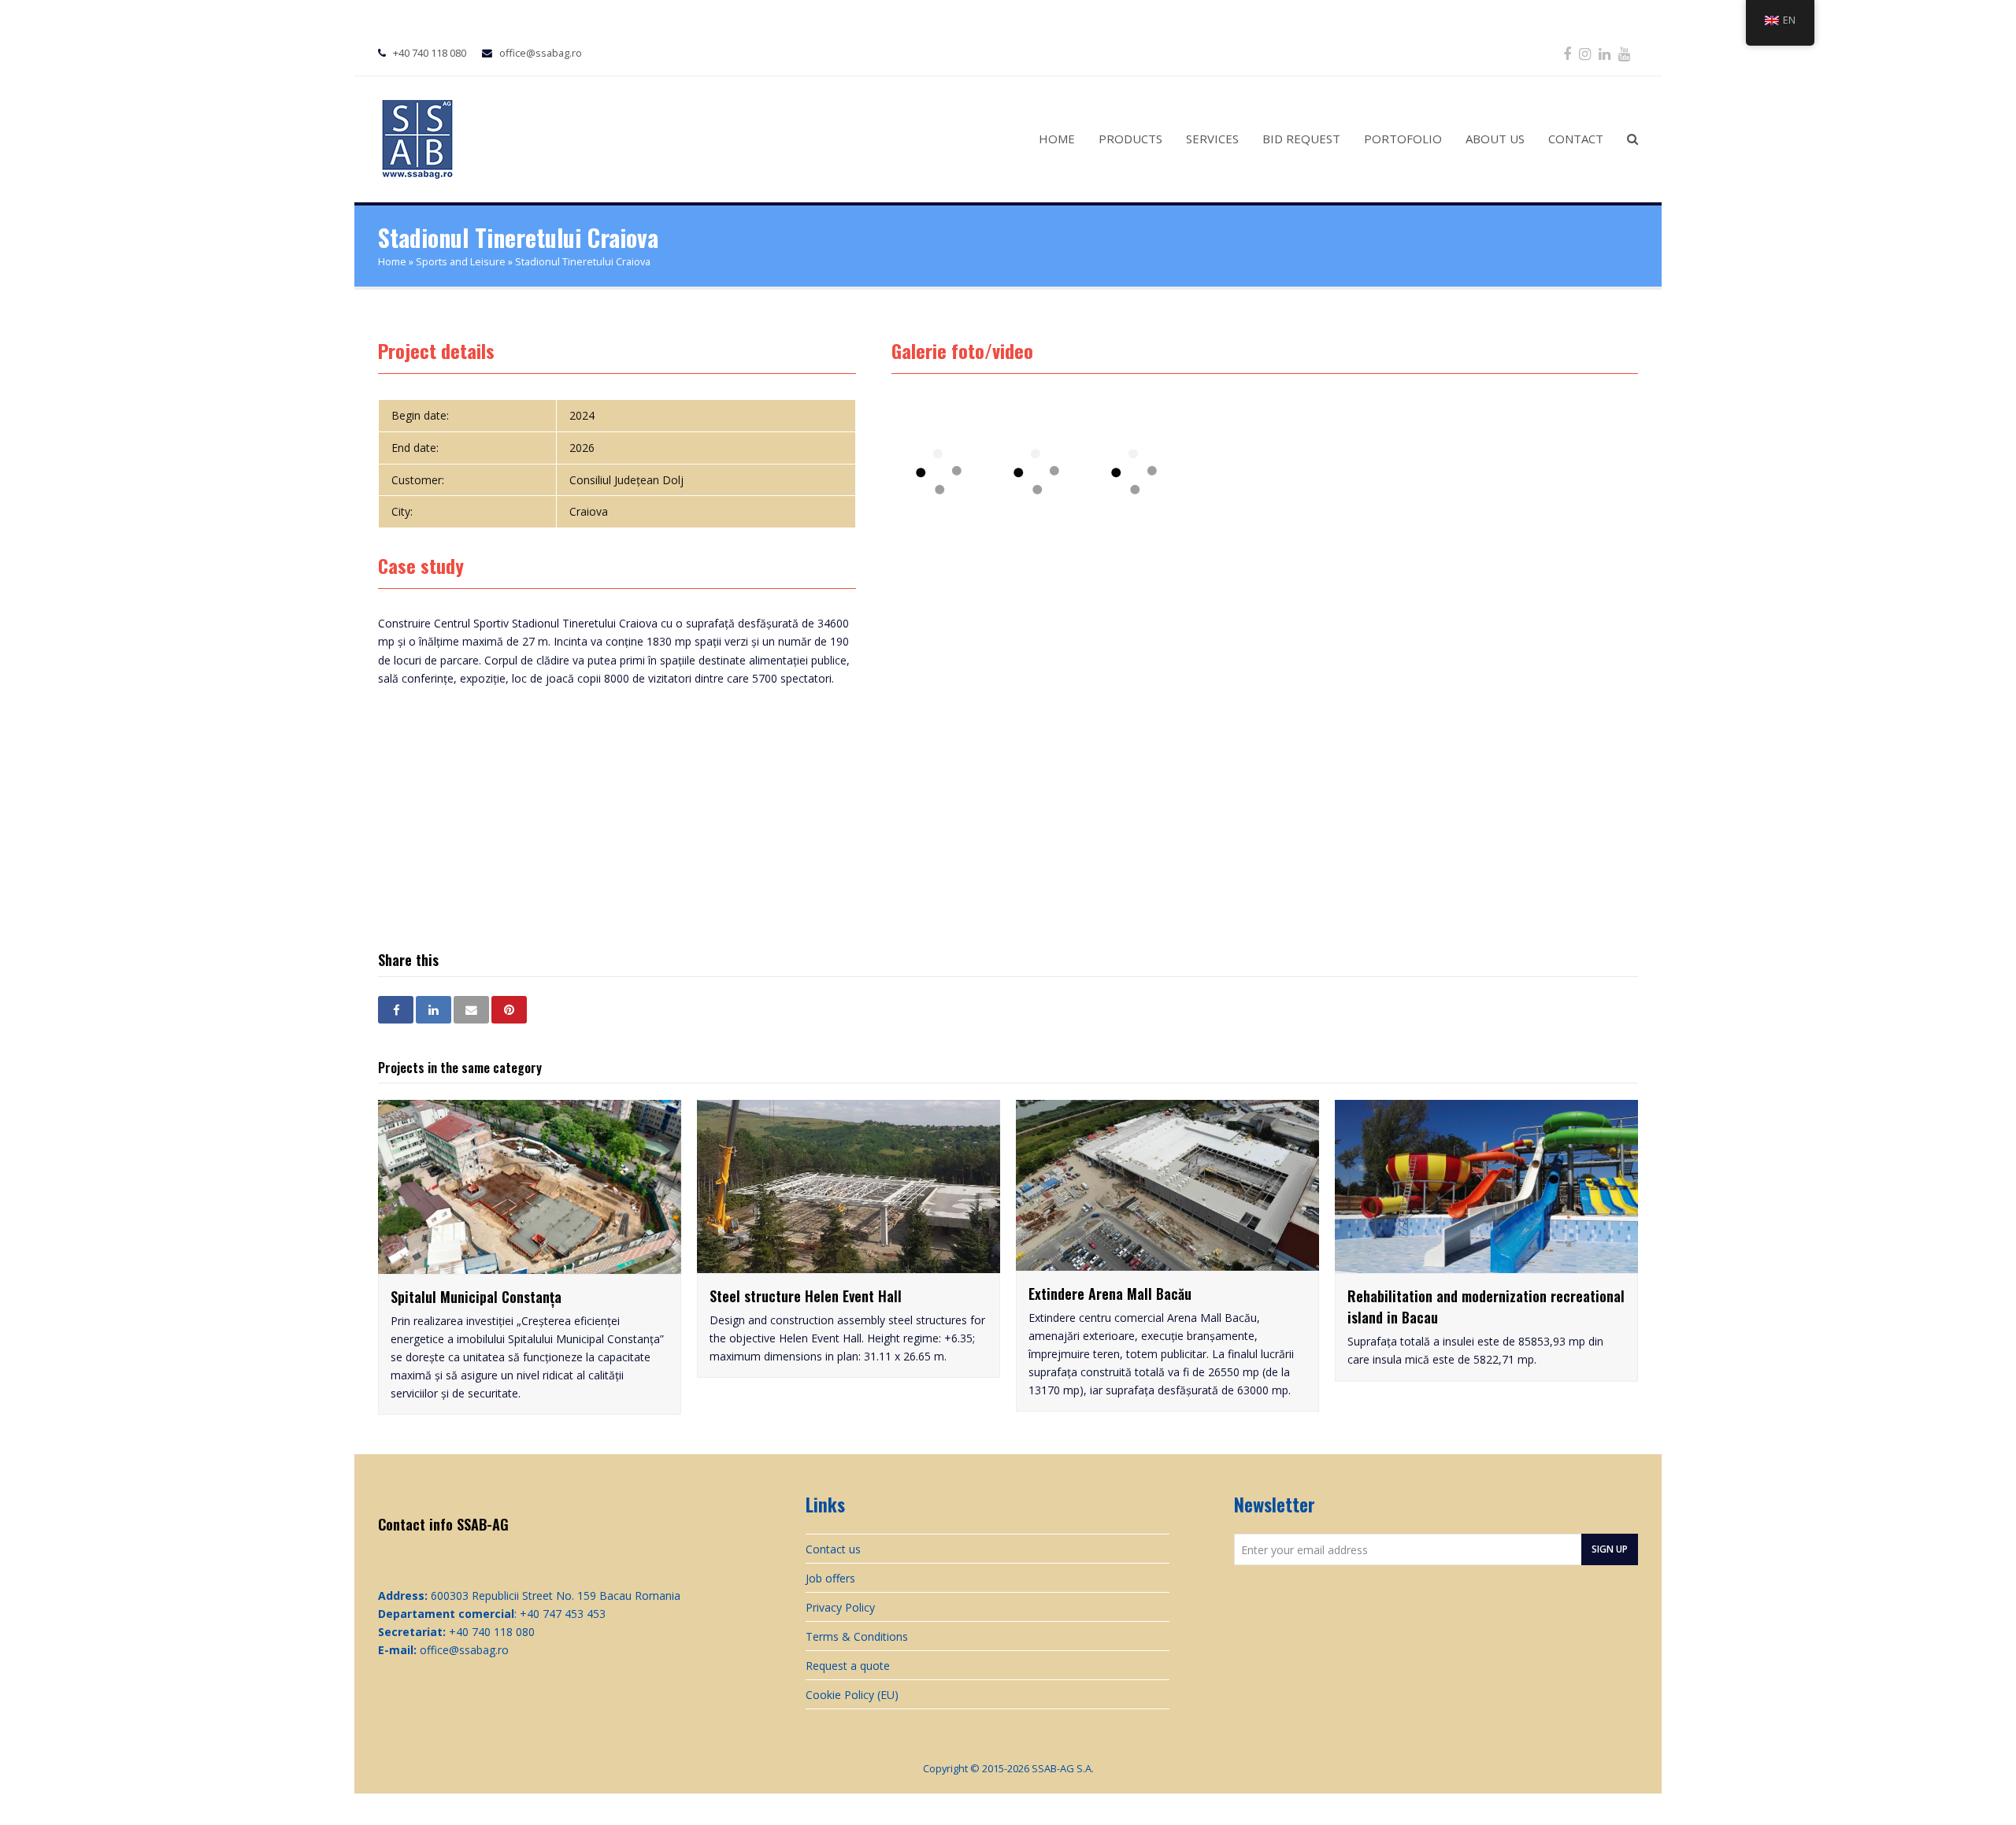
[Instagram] (1585, 54)
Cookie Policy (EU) (852, 1695)
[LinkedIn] (1605, 54)
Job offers (830, 1578)
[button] (396, 1010)
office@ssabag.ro (541, 53)
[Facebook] (1567, 54)
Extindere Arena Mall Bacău (1110, 1294)
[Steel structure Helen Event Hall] (849, 1264)
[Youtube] (1624, 54)
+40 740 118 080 (430, 53)
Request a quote (848, 1666)
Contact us (833, 1549)
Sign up (1610, 1549)
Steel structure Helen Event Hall (806, 1296)
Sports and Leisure (461, 262)
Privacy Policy (840, 1607)
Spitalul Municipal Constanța (476, 1297)
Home (392, 262)
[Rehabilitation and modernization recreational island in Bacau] (1486, 1264)
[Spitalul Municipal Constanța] (530, 1265)
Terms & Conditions (857, 1636)
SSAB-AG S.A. (1063, 1768)
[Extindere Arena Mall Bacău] (1167, 1262)
